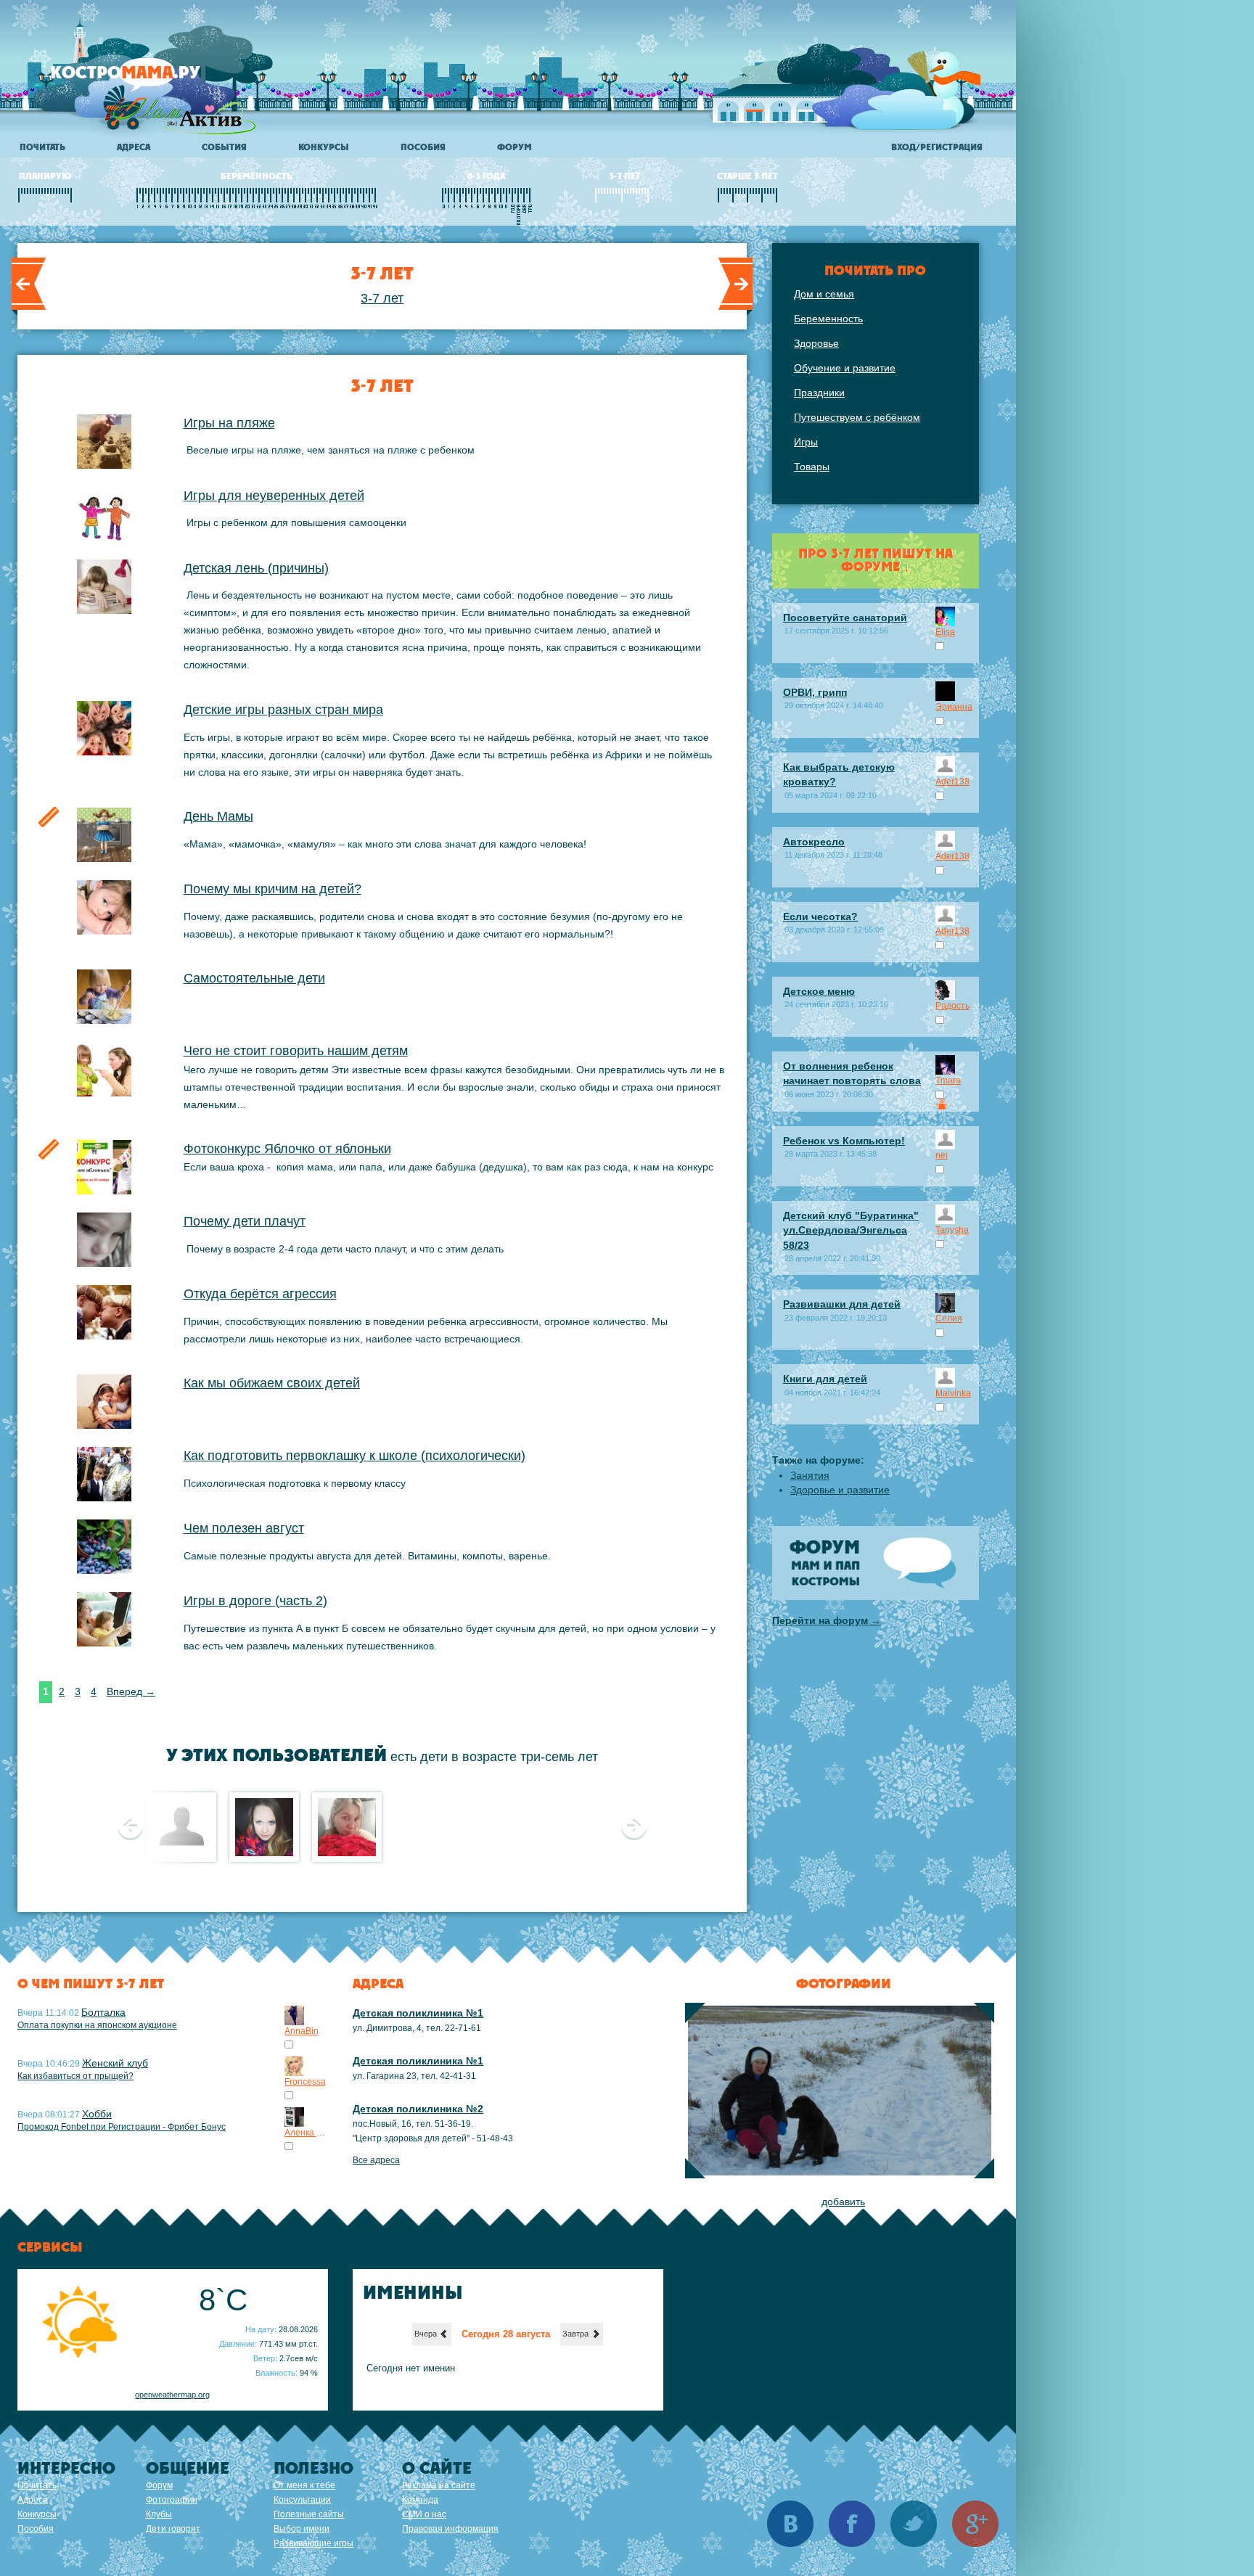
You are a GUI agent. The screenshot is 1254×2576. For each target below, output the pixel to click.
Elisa (945, 632)
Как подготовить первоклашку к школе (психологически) (355, 1456)
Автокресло (814, 842)
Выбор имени (302, 2529)
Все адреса (376, 2160)
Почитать (42, 147)
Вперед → (131, 1691)
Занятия (810, 1475)
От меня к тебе (304, 2485)
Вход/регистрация (937, 147)
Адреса (134, 147)
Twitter (914, 2524)
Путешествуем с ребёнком (857, 417)
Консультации (302, 2500)
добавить (843, 2202)
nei (942, 1155)
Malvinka (953, 1393)
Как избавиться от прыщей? (75, 2076)
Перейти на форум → (827, 1620)
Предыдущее (130, 1826)
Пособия (423, 147)
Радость (952, 1006)
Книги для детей (825, 1379)
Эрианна (954, 707)
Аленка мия (306, 2133)
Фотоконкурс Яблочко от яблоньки (287, 1149)
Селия (949, 1318)
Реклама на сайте (439, 2485)
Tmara (948, 1080)
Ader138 (952, 782)
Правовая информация (450, 2529)
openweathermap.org (172, 2395)
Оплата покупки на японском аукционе (97, 2025)
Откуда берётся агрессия (260, 1294)
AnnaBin (302, 2031)
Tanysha (952, 1230)
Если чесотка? (820, 916)
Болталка (103, 2012)
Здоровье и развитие (840, 1490)
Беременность (828, 319)
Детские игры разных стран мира (283, 710)
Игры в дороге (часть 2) (255, 1601)
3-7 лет (382, 298)
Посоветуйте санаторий (845, 618)
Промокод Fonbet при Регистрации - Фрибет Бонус (122, 2127)
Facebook (852, 2524)
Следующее (634, 1826)
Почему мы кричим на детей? (272, 889)
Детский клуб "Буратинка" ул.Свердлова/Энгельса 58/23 (851, 1230)
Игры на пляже (229, 423)
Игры (806, 442)
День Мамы (218, 816)
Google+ (975, 2524)
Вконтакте (790, 2524)
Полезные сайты (309, 2514)
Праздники (819, 393)
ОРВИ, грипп (815, 692)
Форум (515, 147)
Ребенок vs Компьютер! (844, 1141)
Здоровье (816, 343)
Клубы (159, 2514)
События (224, 147)
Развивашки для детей (842, 1304)
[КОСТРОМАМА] (150, 79)
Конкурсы (324, 147)
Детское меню (819, 991)
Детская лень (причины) (256, 568)
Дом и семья (824, 294)
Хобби (97, 2114)
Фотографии (172, 2500)
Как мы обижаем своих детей (272, 1383)
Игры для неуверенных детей (274, 496)
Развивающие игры (313, 2543)
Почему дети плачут (245, 1221)
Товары (812, 467)
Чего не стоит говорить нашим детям (296, 1051)
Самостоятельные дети (254, 978)
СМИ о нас (424, 2514)
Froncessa (305, 2082)
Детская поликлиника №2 (418, 2109)
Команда (420, 2500)
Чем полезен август (244, 1528)
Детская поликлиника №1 (418, 2013)
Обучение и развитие (845, 368)
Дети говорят (173, 2529)
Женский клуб (115, 2063)
